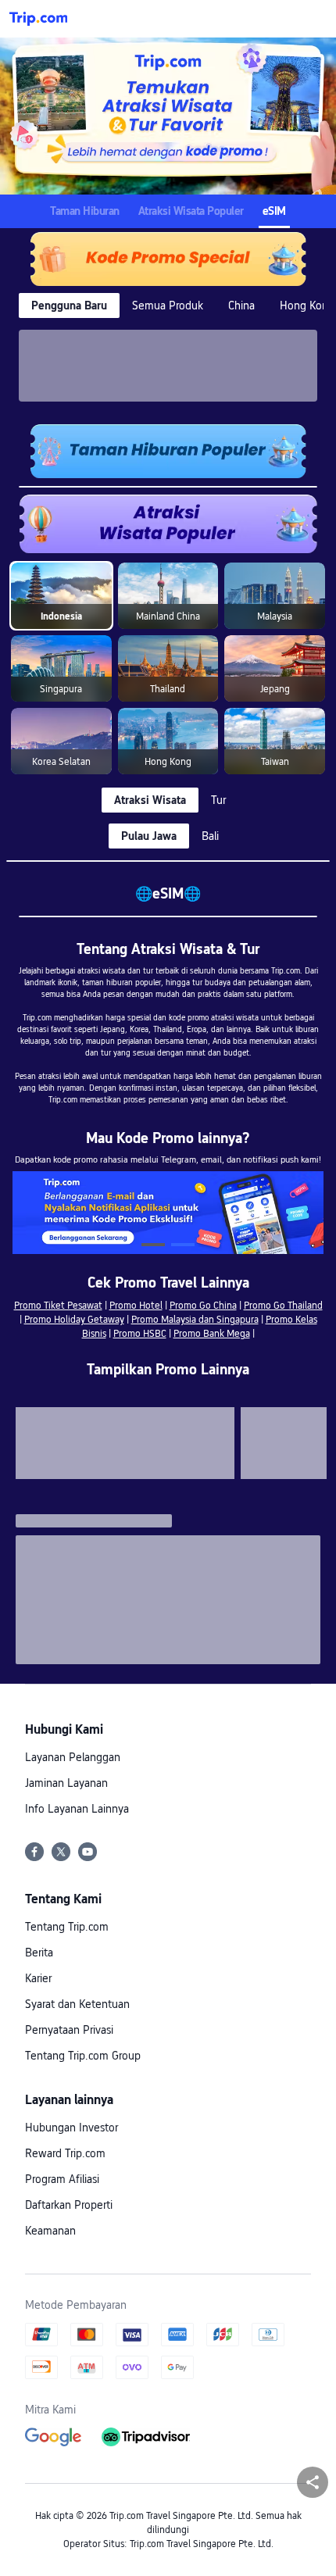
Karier (38, 1978)
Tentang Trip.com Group (83, 2056)
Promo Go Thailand (283, 1306)
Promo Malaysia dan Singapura (195, 1320)
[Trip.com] (38, 19)
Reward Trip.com (65, 2153)
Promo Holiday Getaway (74, 1320)
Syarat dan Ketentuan (77, 2004)
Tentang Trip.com (67, 1927)
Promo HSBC (140, 1334)
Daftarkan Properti (69, 2205)
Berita (39, 1953)
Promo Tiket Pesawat (58, 1306)
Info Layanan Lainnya (77, 1809)
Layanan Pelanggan (73, 1757)
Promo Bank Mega (212, 1334)
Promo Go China (203, 1306)
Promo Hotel (136, 1306)
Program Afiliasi (62, 2179)
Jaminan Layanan (66, 1783)
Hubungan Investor (71, 2128)
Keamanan (50, 2231)
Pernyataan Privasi (69, 2030)
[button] (309, 19)
